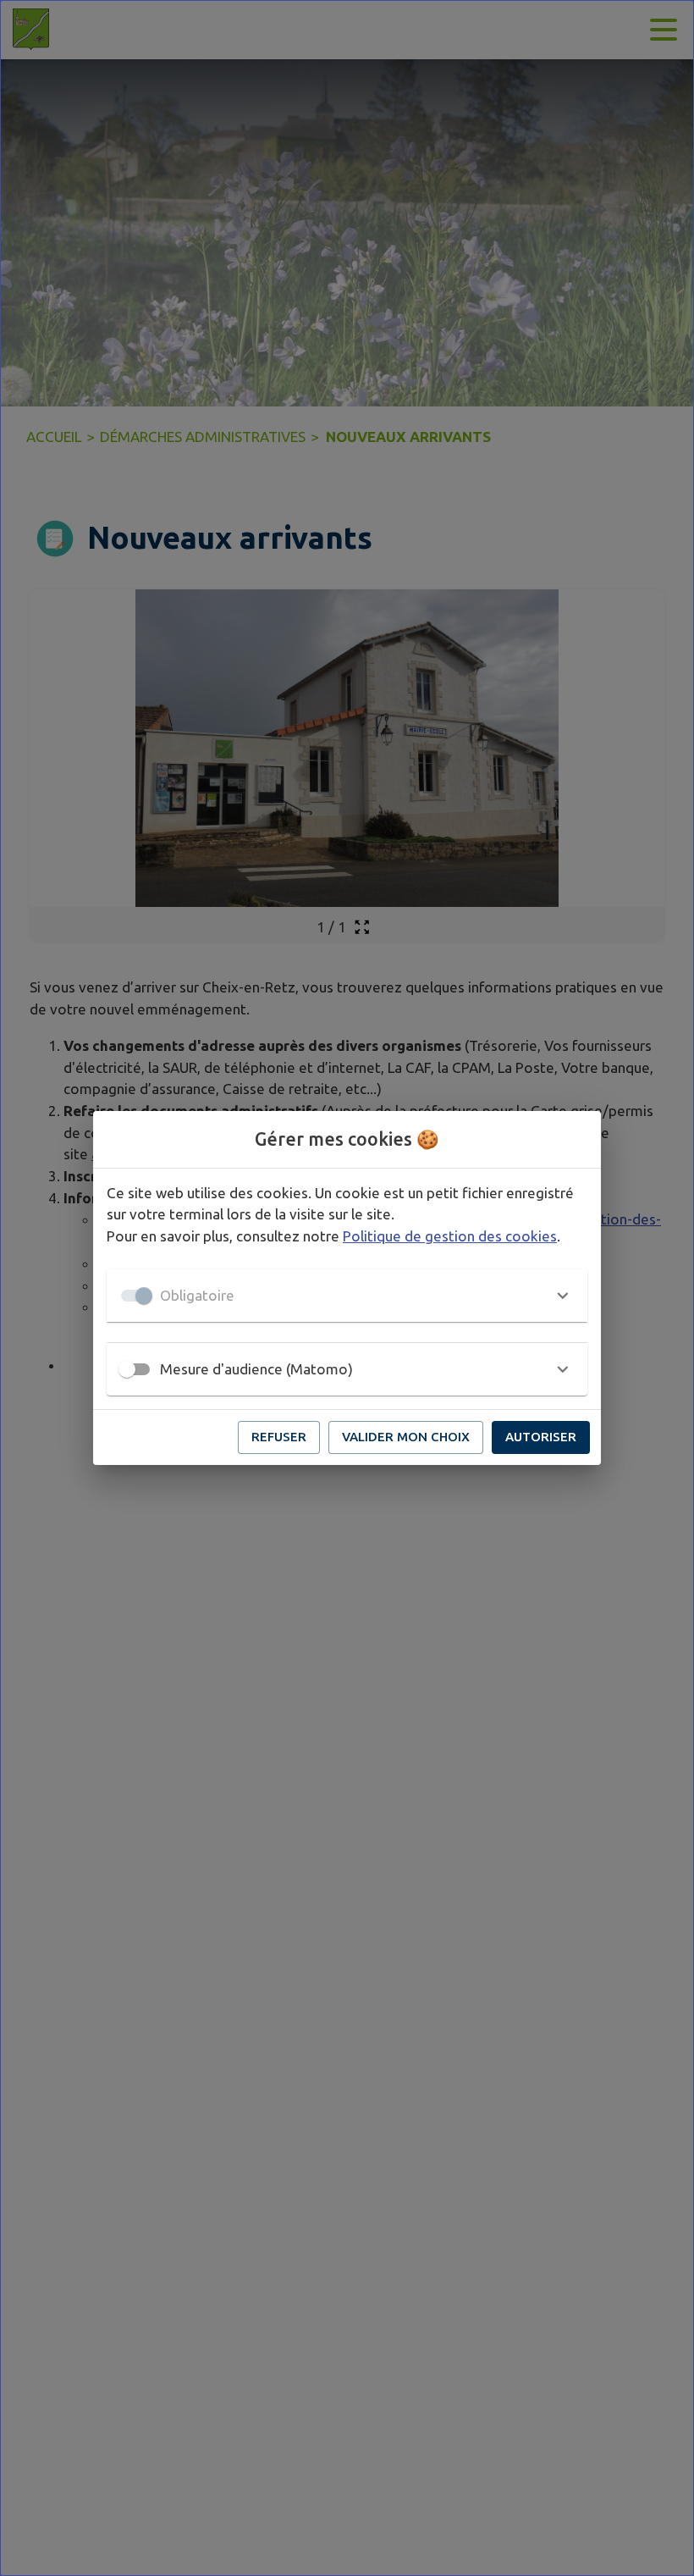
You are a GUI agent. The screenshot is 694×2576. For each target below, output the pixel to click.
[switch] (127, 1369)
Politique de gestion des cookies (450, 1236)
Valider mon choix (406, 1437)
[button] (347, 1296)
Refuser (279, 1437)
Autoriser (541, 1437)
